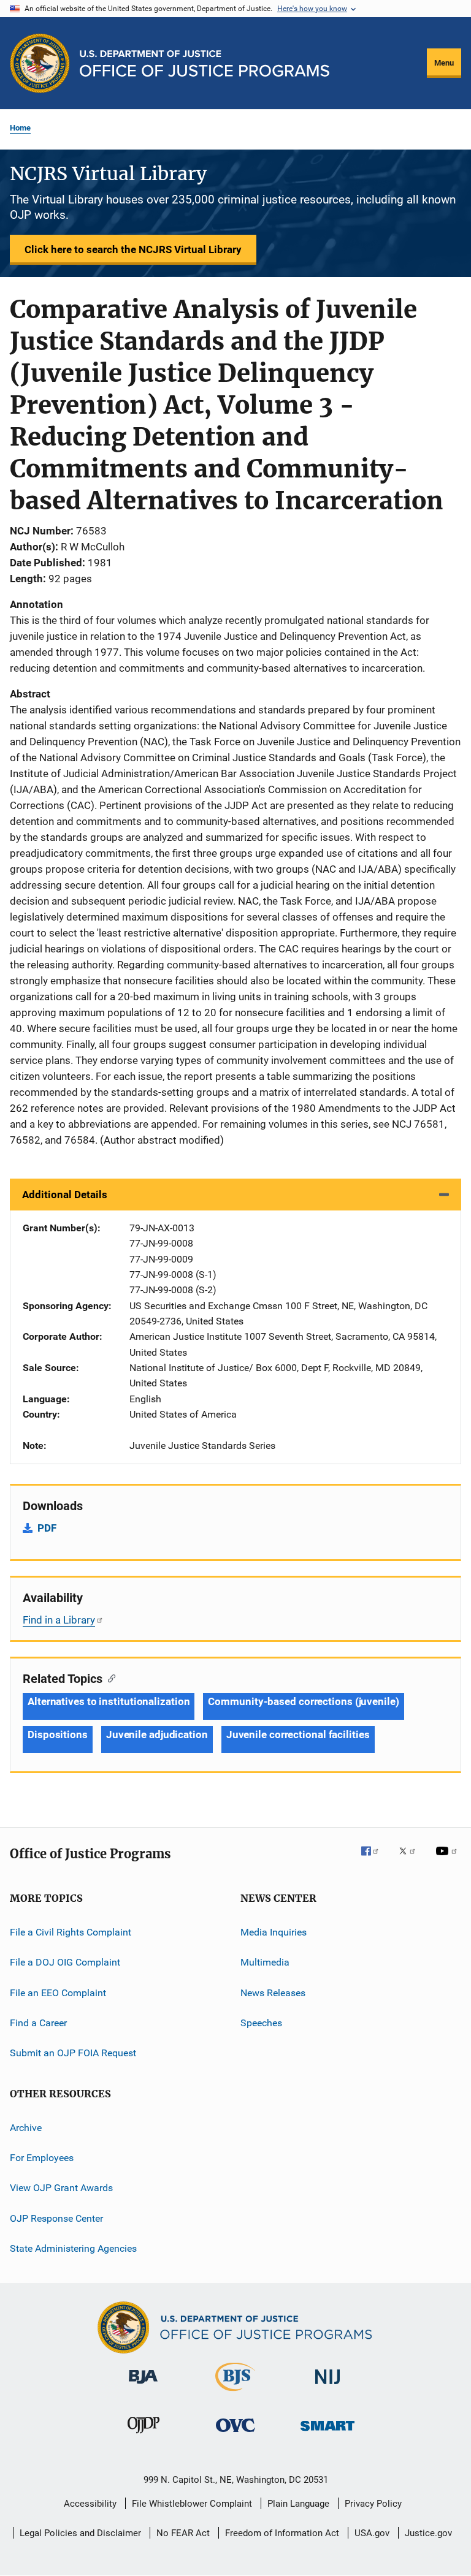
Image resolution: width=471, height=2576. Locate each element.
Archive (26, 2127)
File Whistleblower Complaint (192, 2504)
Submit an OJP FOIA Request (73, 2053)
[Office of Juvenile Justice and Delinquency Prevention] (144, 2436)
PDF (47, 1528)
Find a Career (38, 2023)
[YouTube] (448, 1860)
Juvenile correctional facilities (298, 1734)
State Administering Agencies (73, 2248)
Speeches (261, 2023)
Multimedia (265, 1962)
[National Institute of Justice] (327, 2386)
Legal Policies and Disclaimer (80, 2533)
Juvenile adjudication (157, 1734)
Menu (444, 63)
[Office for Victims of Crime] (235, 2434)
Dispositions (58, 1734)
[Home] (205, 63)
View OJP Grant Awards (61, 2188)
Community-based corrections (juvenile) (303, 1701)
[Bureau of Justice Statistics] (235, 2393)
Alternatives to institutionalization (109, 1701)
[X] (412, 1860)
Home (20, 128)
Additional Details (65, 1195)
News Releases (273, 1992)
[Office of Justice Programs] (40, 63)
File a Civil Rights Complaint (71, 1932)
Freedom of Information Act (282, 2533)
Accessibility (90, 2504)
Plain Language (298, 2504)
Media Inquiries (274, 1932)
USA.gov (372, 2533)
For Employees (42, 2158)
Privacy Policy (373, 2504)
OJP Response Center (56, 2218)
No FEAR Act (183, 2533)
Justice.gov (428, 2533)
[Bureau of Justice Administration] (143, 2386)
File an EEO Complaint (58, 1992)
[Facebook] (375, 1860)
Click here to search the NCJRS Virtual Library (133, 249)
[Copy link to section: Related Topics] (109, 1677)
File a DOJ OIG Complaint (65, 1962)
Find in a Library (59, 1620)
